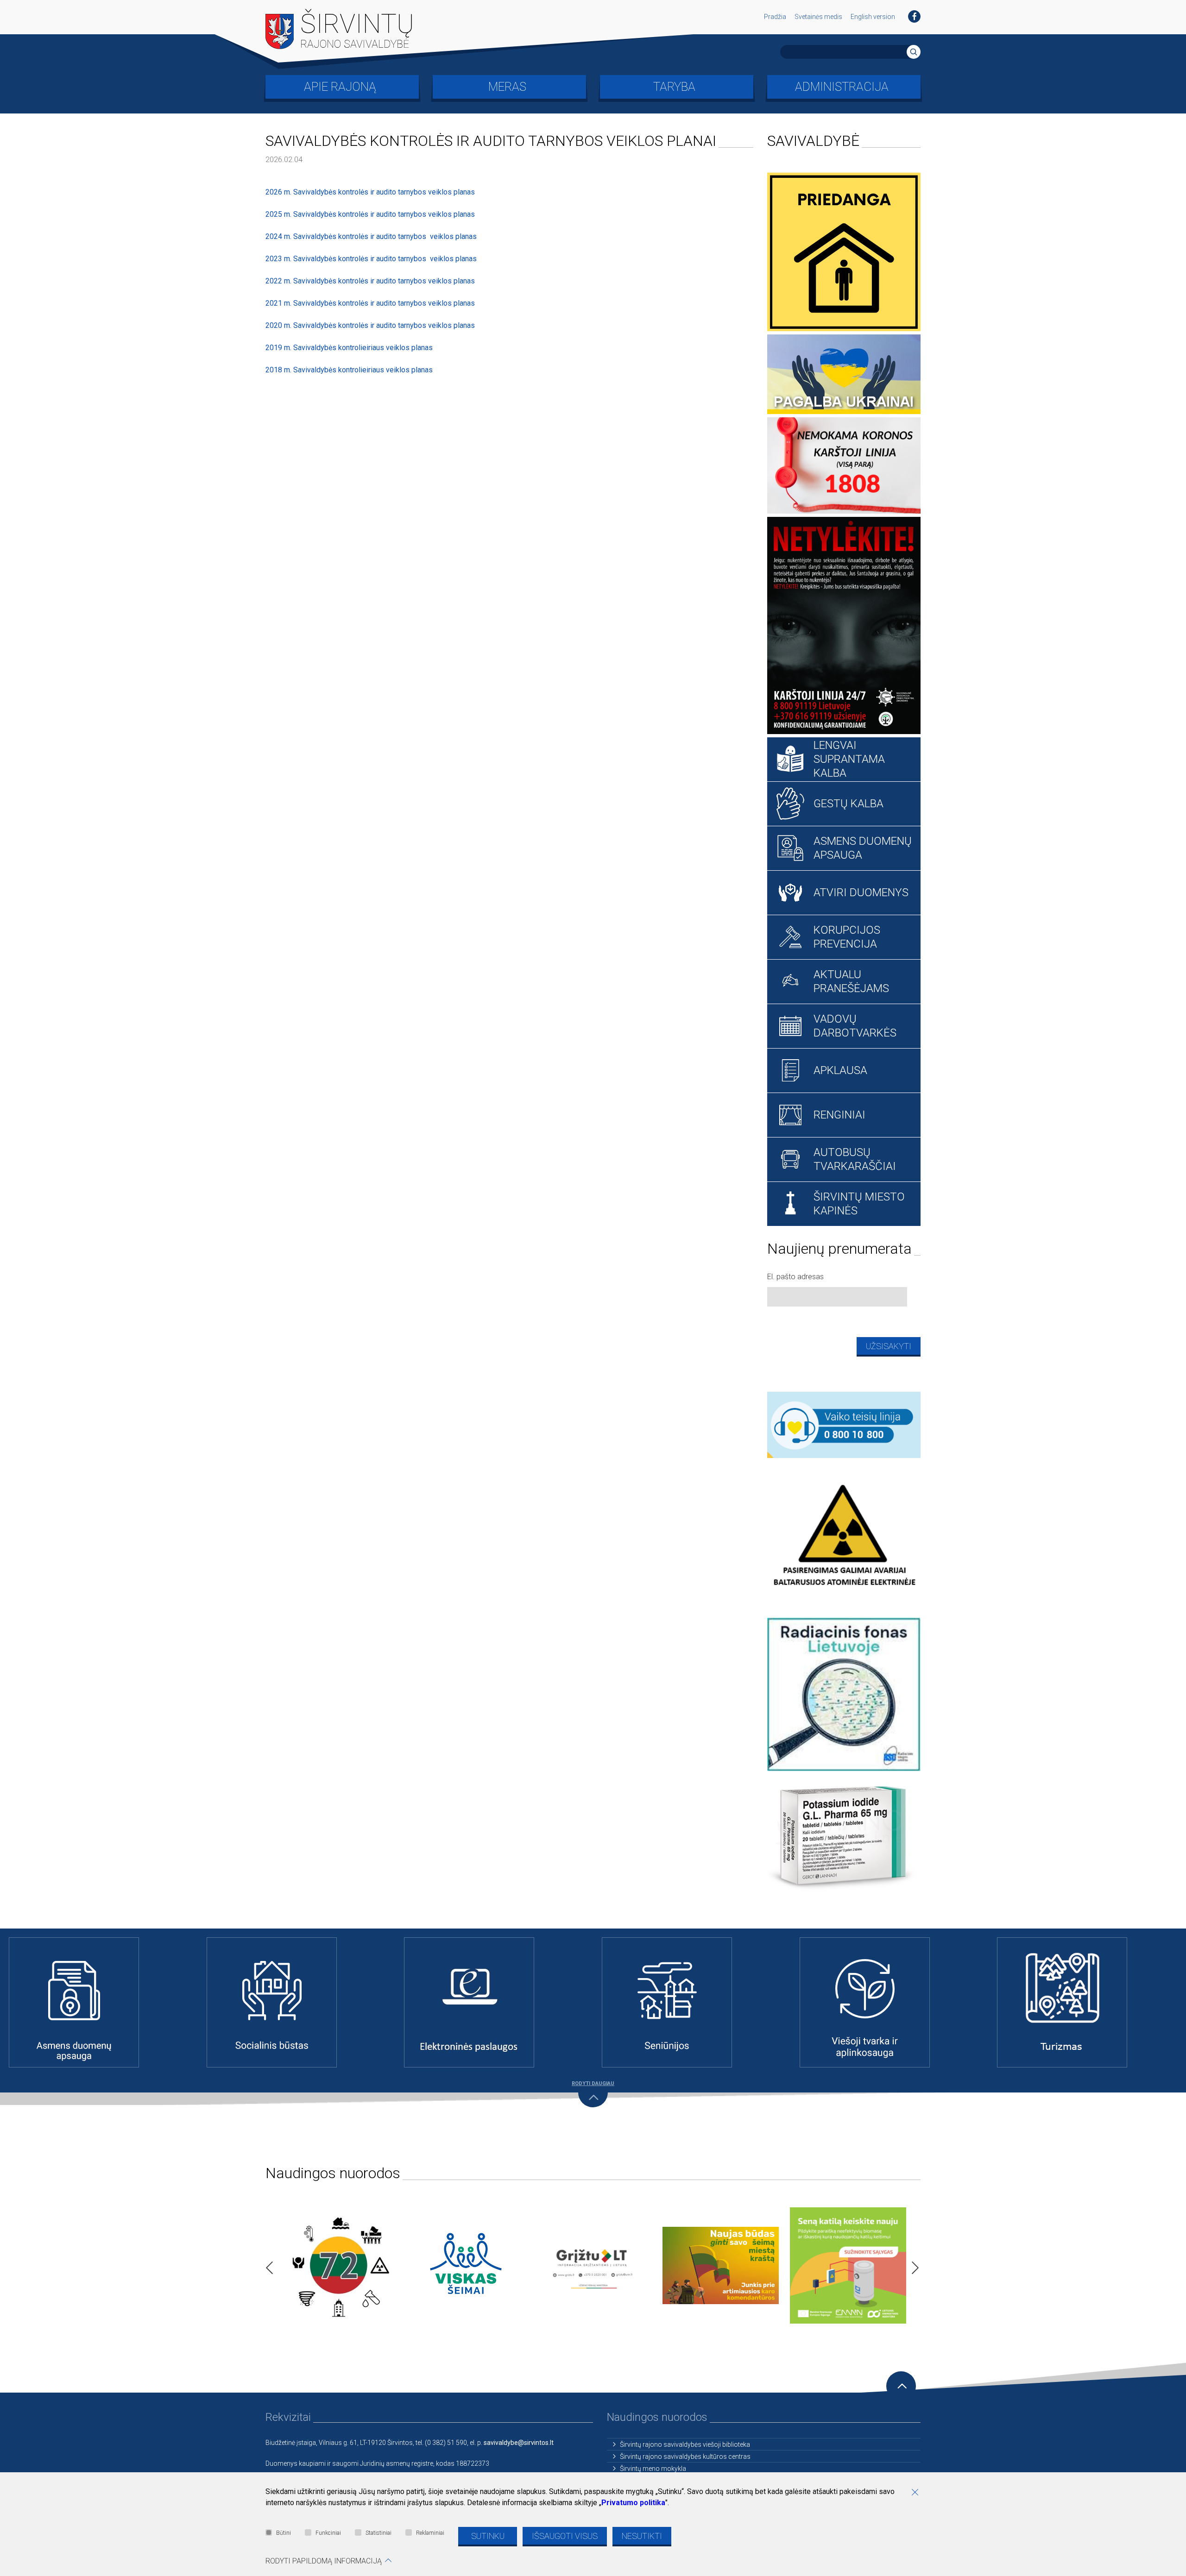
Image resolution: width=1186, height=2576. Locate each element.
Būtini (284, 2533)
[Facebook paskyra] (914, 16)
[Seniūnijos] (692, 2002)
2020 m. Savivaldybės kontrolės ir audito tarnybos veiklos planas (370, 325)
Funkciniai (328, 2533)
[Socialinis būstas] (297, 2002)
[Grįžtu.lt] (593, 2265)
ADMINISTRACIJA (842, 87)
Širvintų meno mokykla (653, 2469)
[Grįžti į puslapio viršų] (901, 2386)
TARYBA (674, 87)
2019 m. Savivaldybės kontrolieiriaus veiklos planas (349, 348)
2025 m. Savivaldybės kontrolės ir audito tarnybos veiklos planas (370, 214)
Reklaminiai (430, 2533)
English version (873, 17)
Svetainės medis (818, 17)
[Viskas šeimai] (466, 2265)
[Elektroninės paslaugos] (494, 2002)
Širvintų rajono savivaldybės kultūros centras (685, 2457)
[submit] (914, 52)
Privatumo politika (633, 2503)
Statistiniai (379, 2533)
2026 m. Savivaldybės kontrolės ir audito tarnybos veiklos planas (370, 192)
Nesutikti (642, 2536)
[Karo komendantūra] (721, 2265)
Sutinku (488, 2536)
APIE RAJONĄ (340, 87)
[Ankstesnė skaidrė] (267, 2265)
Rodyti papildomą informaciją (324, 2561)
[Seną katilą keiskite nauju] (848, 2265)
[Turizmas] (1087, 2002)
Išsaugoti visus (565, 2536)
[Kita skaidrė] (913, 2265)
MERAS (507, 87)
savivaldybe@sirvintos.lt (519, 2443)
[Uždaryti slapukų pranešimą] (918, 2493)
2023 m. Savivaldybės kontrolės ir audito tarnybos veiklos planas (371, 259)
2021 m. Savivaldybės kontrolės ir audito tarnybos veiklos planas (370, 303)
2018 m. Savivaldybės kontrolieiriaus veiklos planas (349, 370)
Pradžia (775, 17)
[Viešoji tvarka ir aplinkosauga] (890, 2002)
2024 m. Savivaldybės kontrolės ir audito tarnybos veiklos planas (371, 236)
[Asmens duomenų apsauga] (99, 2002)
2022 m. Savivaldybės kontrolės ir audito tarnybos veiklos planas (370, 281)
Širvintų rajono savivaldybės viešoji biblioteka (685, 2444)
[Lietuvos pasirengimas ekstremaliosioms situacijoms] (338, 2265)
